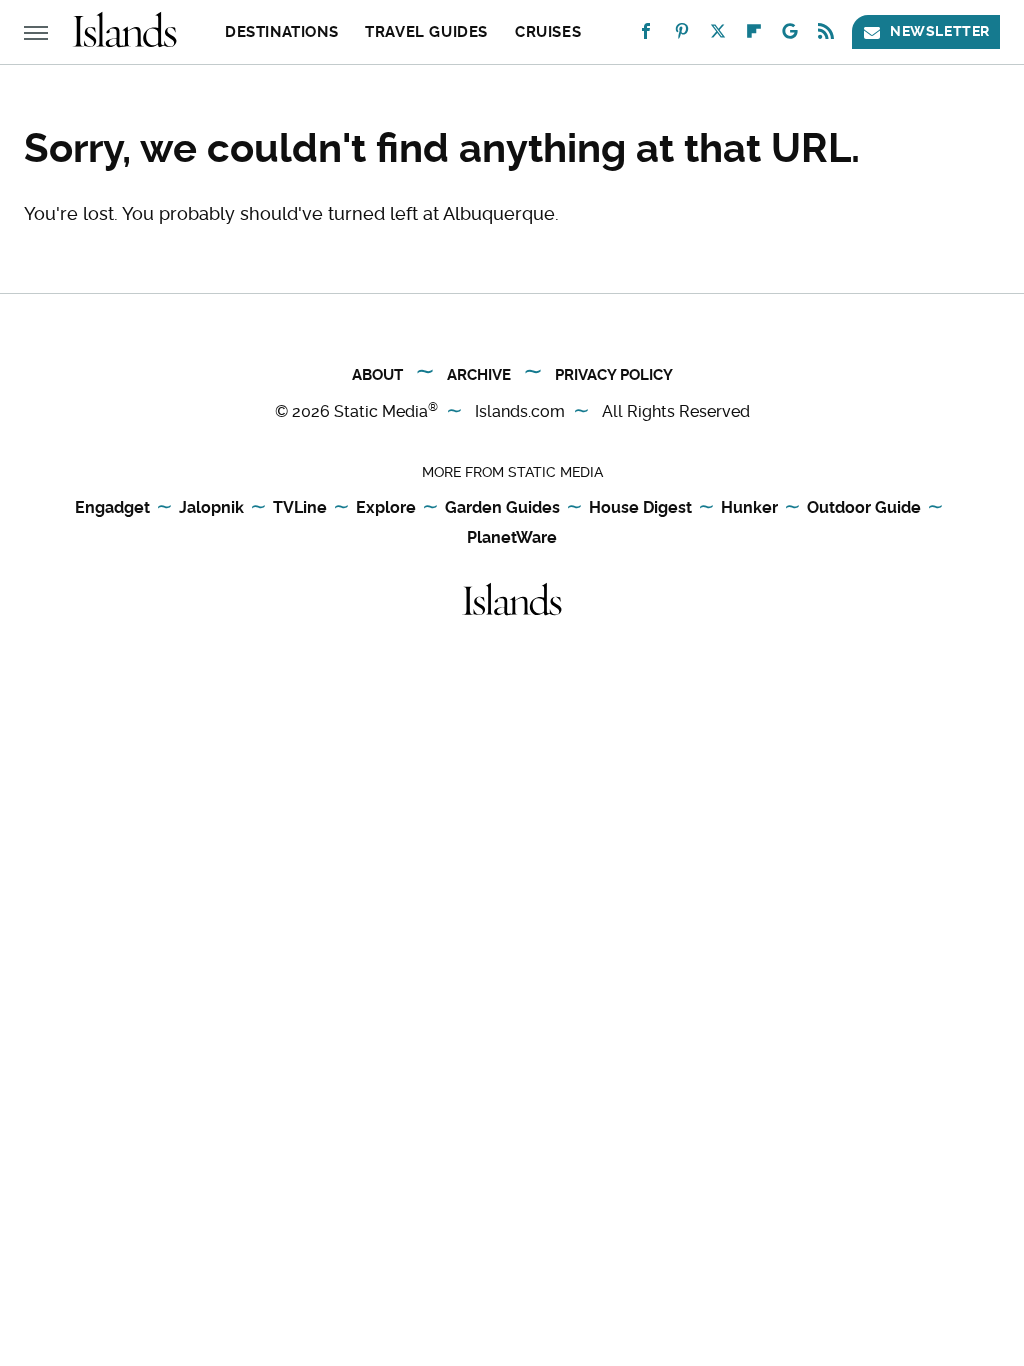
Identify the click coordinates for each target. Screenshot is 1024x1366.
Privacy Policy (614, 375)
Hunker (749, 507)
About (377, 375)
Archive (479, 375)
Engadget (112, 507)
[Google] (790, 35)
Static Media (381, 411)
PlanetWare (512, 537)
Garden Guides (502, 507)
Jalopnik (211, 507)
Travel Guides (426, 32)
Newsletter (940, 31)
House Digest (640, 507)
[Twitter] (718, 35)
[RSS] (826, 35)
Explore (386, 507)
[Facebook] (646, 35)
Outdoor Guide (864, 507)
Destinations (281, 32)
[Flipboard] (754, 35)
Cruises (548, 32)
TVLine (300, 507)
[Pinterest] (682, 35)
